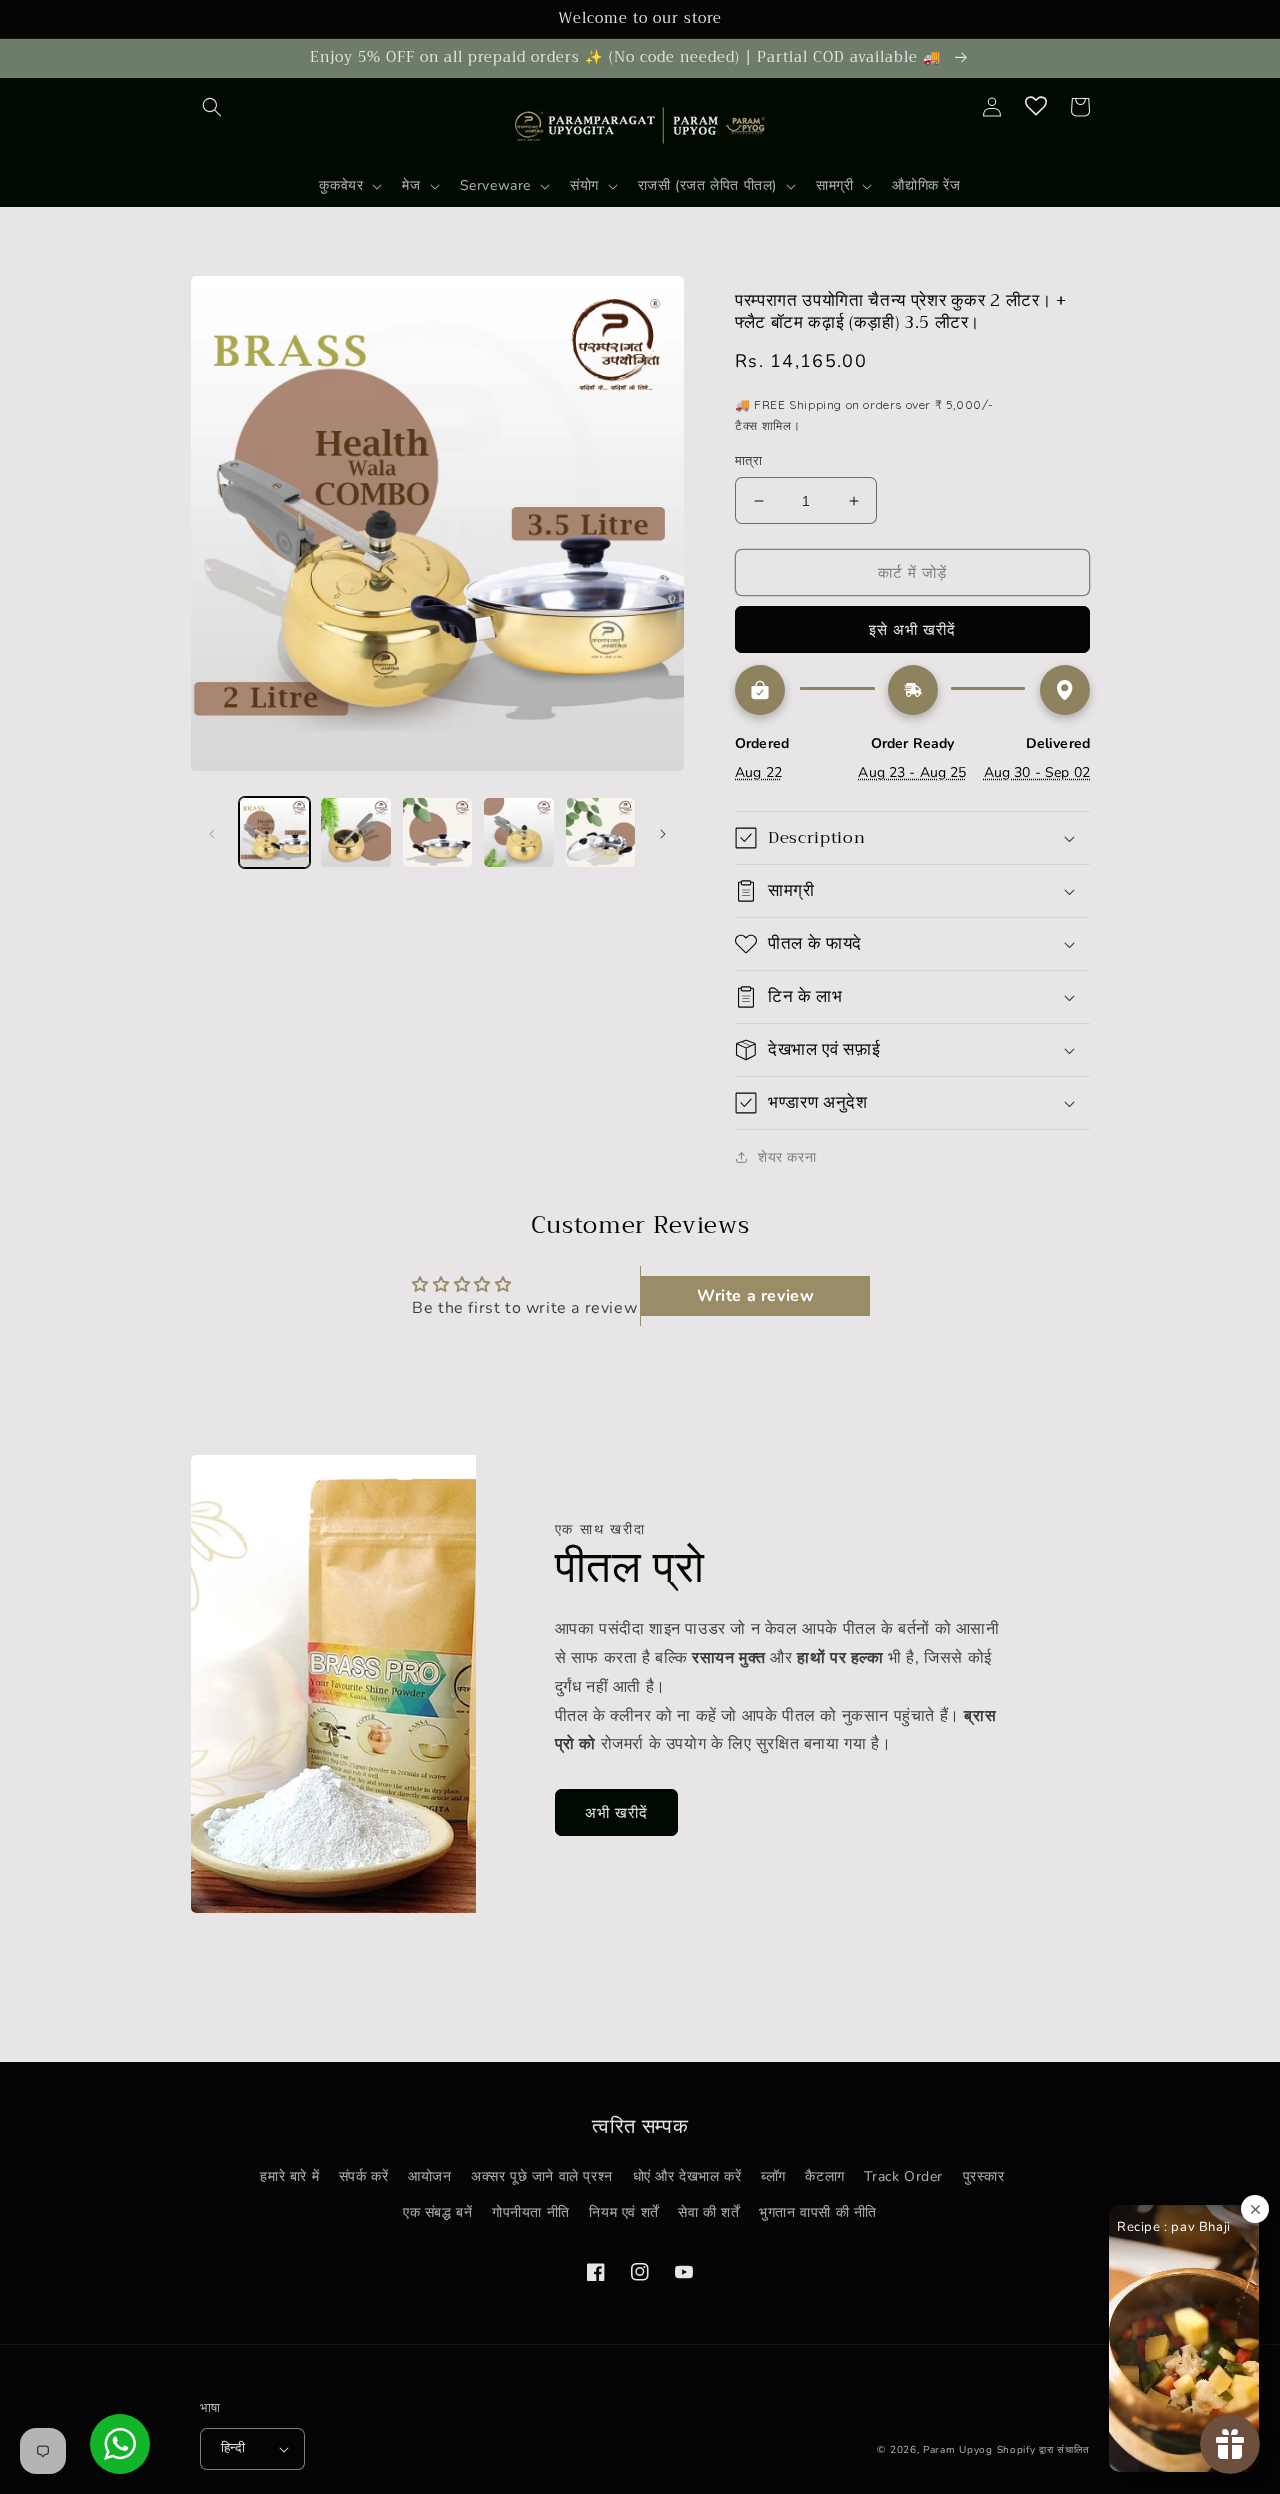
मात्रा (748, 461)
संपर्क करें (364, 2176)
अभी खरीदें (616, 1813)
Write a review (755, 1296)
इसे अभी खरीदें (912, 630)
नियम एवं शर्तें (623, 2212)
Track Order (903, 2176)
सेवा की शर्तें (708, 2212)
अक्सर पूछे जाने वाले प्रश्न (542, 2176)
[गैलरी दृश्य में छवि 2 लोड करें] (355, 832)
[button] (212, 107)
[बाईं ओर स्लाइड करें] (212, 833)
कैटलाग (824, 2176)
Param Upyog (958, 2450)
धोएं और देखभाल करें (687, 2176)
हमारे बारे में (289, 2176)
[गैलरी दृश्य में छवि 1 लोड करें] (274, 832)
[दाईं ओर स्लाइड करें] (663, 833)
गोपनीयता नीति (531, 2212)
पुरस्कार (984, 2176)
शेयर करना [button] (787, 1157)
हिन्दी (233, 2448)
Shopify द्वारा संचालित (1044, 2450)
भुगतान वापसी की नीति (818, 2212)
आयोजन (429, 2176)
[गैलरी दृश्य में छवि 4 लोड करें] (518, 832)
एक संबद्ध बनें (437, 2212)
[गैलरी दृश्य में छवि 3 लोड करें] (437, 832)
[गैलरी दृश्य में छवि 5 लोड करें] (600, 832)
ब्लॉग (773, 2176)
